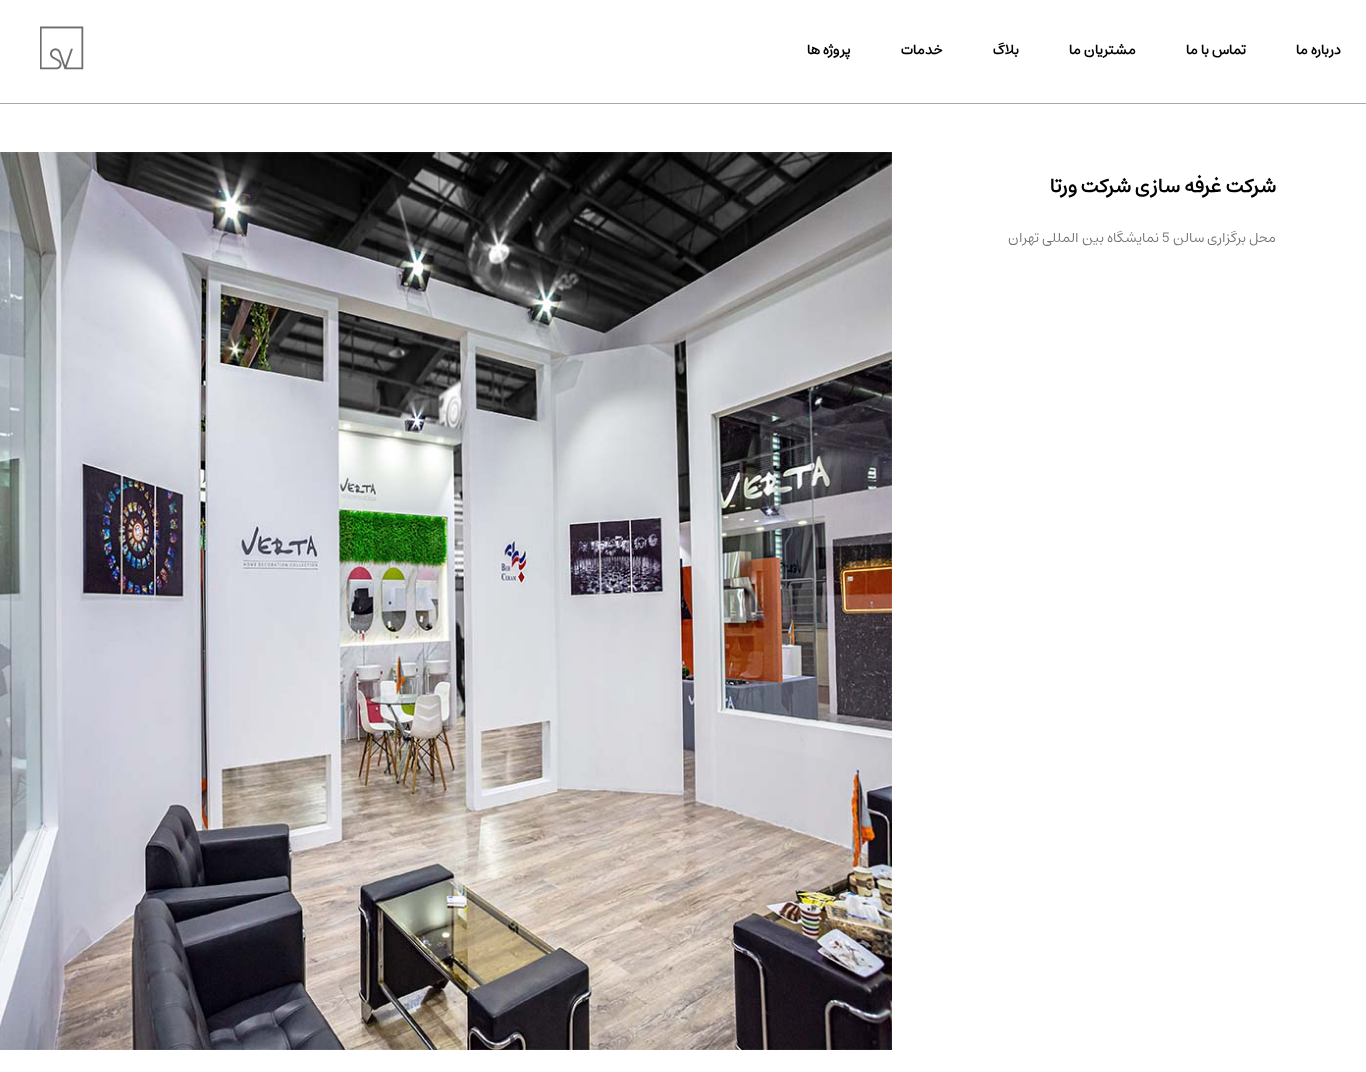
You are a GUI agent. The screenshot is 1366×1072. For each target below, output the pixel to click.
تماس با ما (1216, 50)
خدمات (922, 50)
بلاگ (1006, 50)
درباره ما (1318, 50)
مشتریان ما (1102, 50)
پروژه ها (829, 50)
